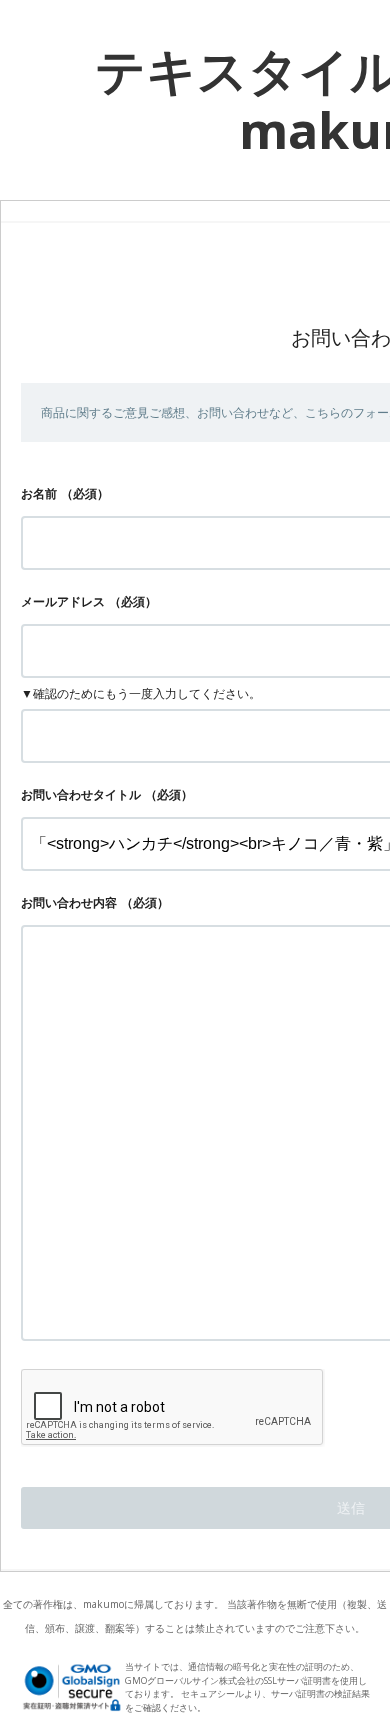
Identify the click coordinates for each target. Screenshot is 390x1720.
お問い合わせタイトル (81, 794)
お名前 (39, 493)
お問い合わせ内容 (69, 902)
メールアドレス (63, 601)
